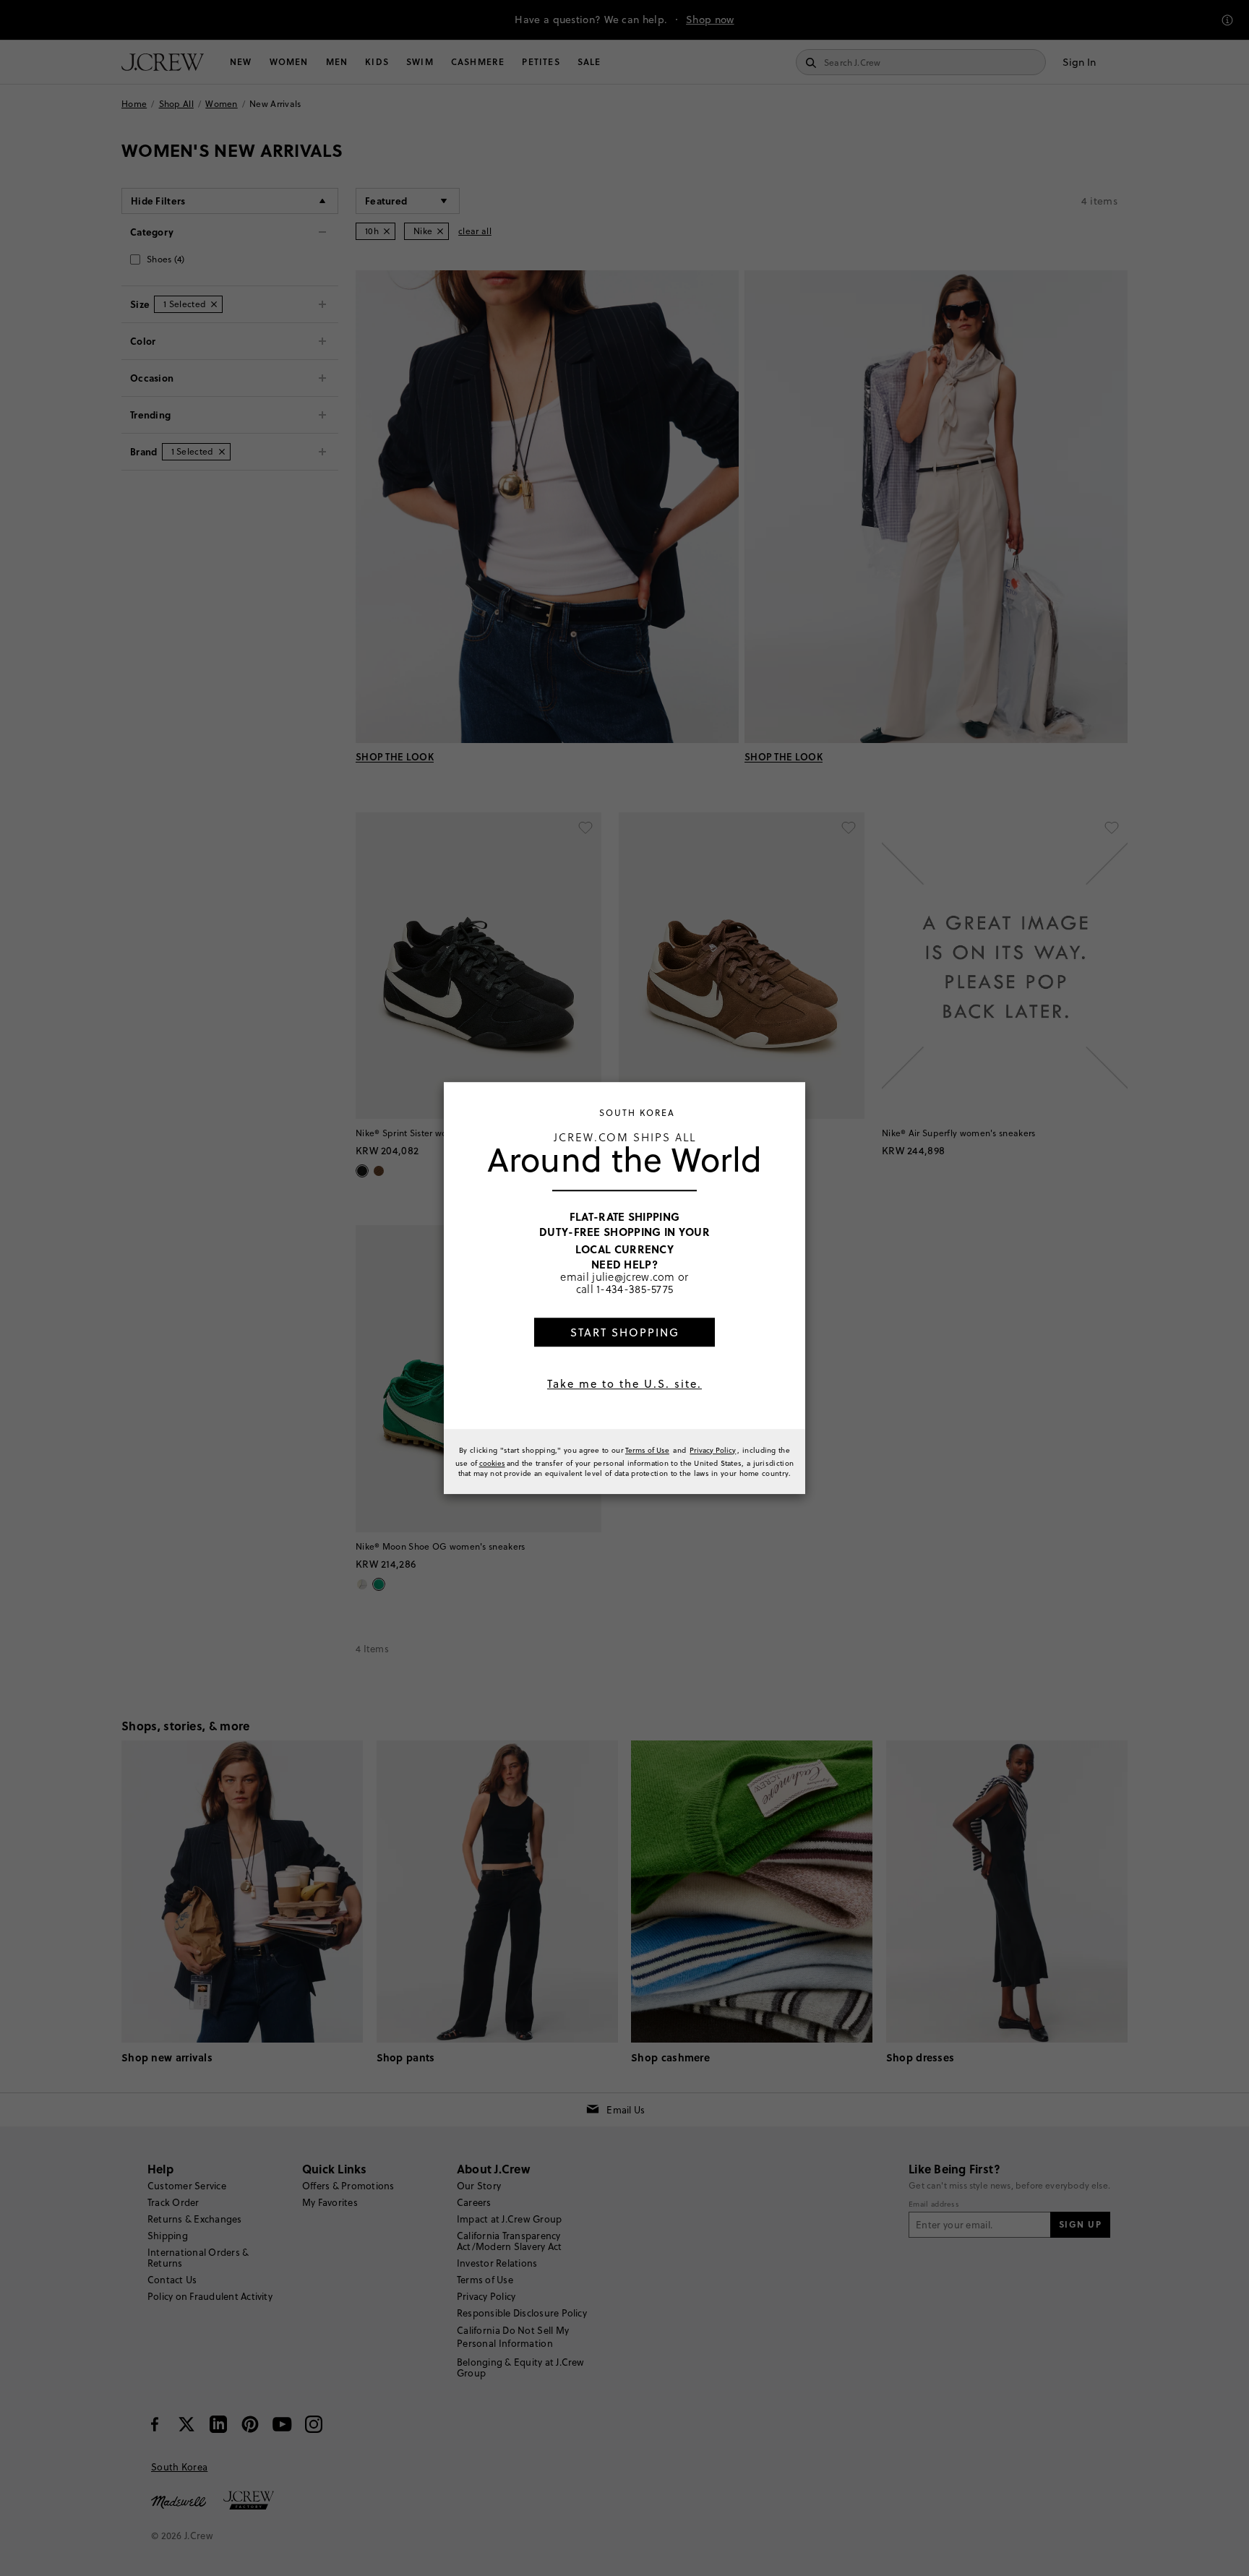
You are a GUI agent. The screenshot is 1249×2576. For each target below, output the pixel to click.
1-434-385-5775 (635, 1289)
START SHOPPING (625, 1332)
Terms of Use (647, 1450)
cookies (492, 1463)
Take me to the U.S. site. (624, 1384)
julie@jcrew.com (634, 1277)
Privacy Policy (713, 1450)
